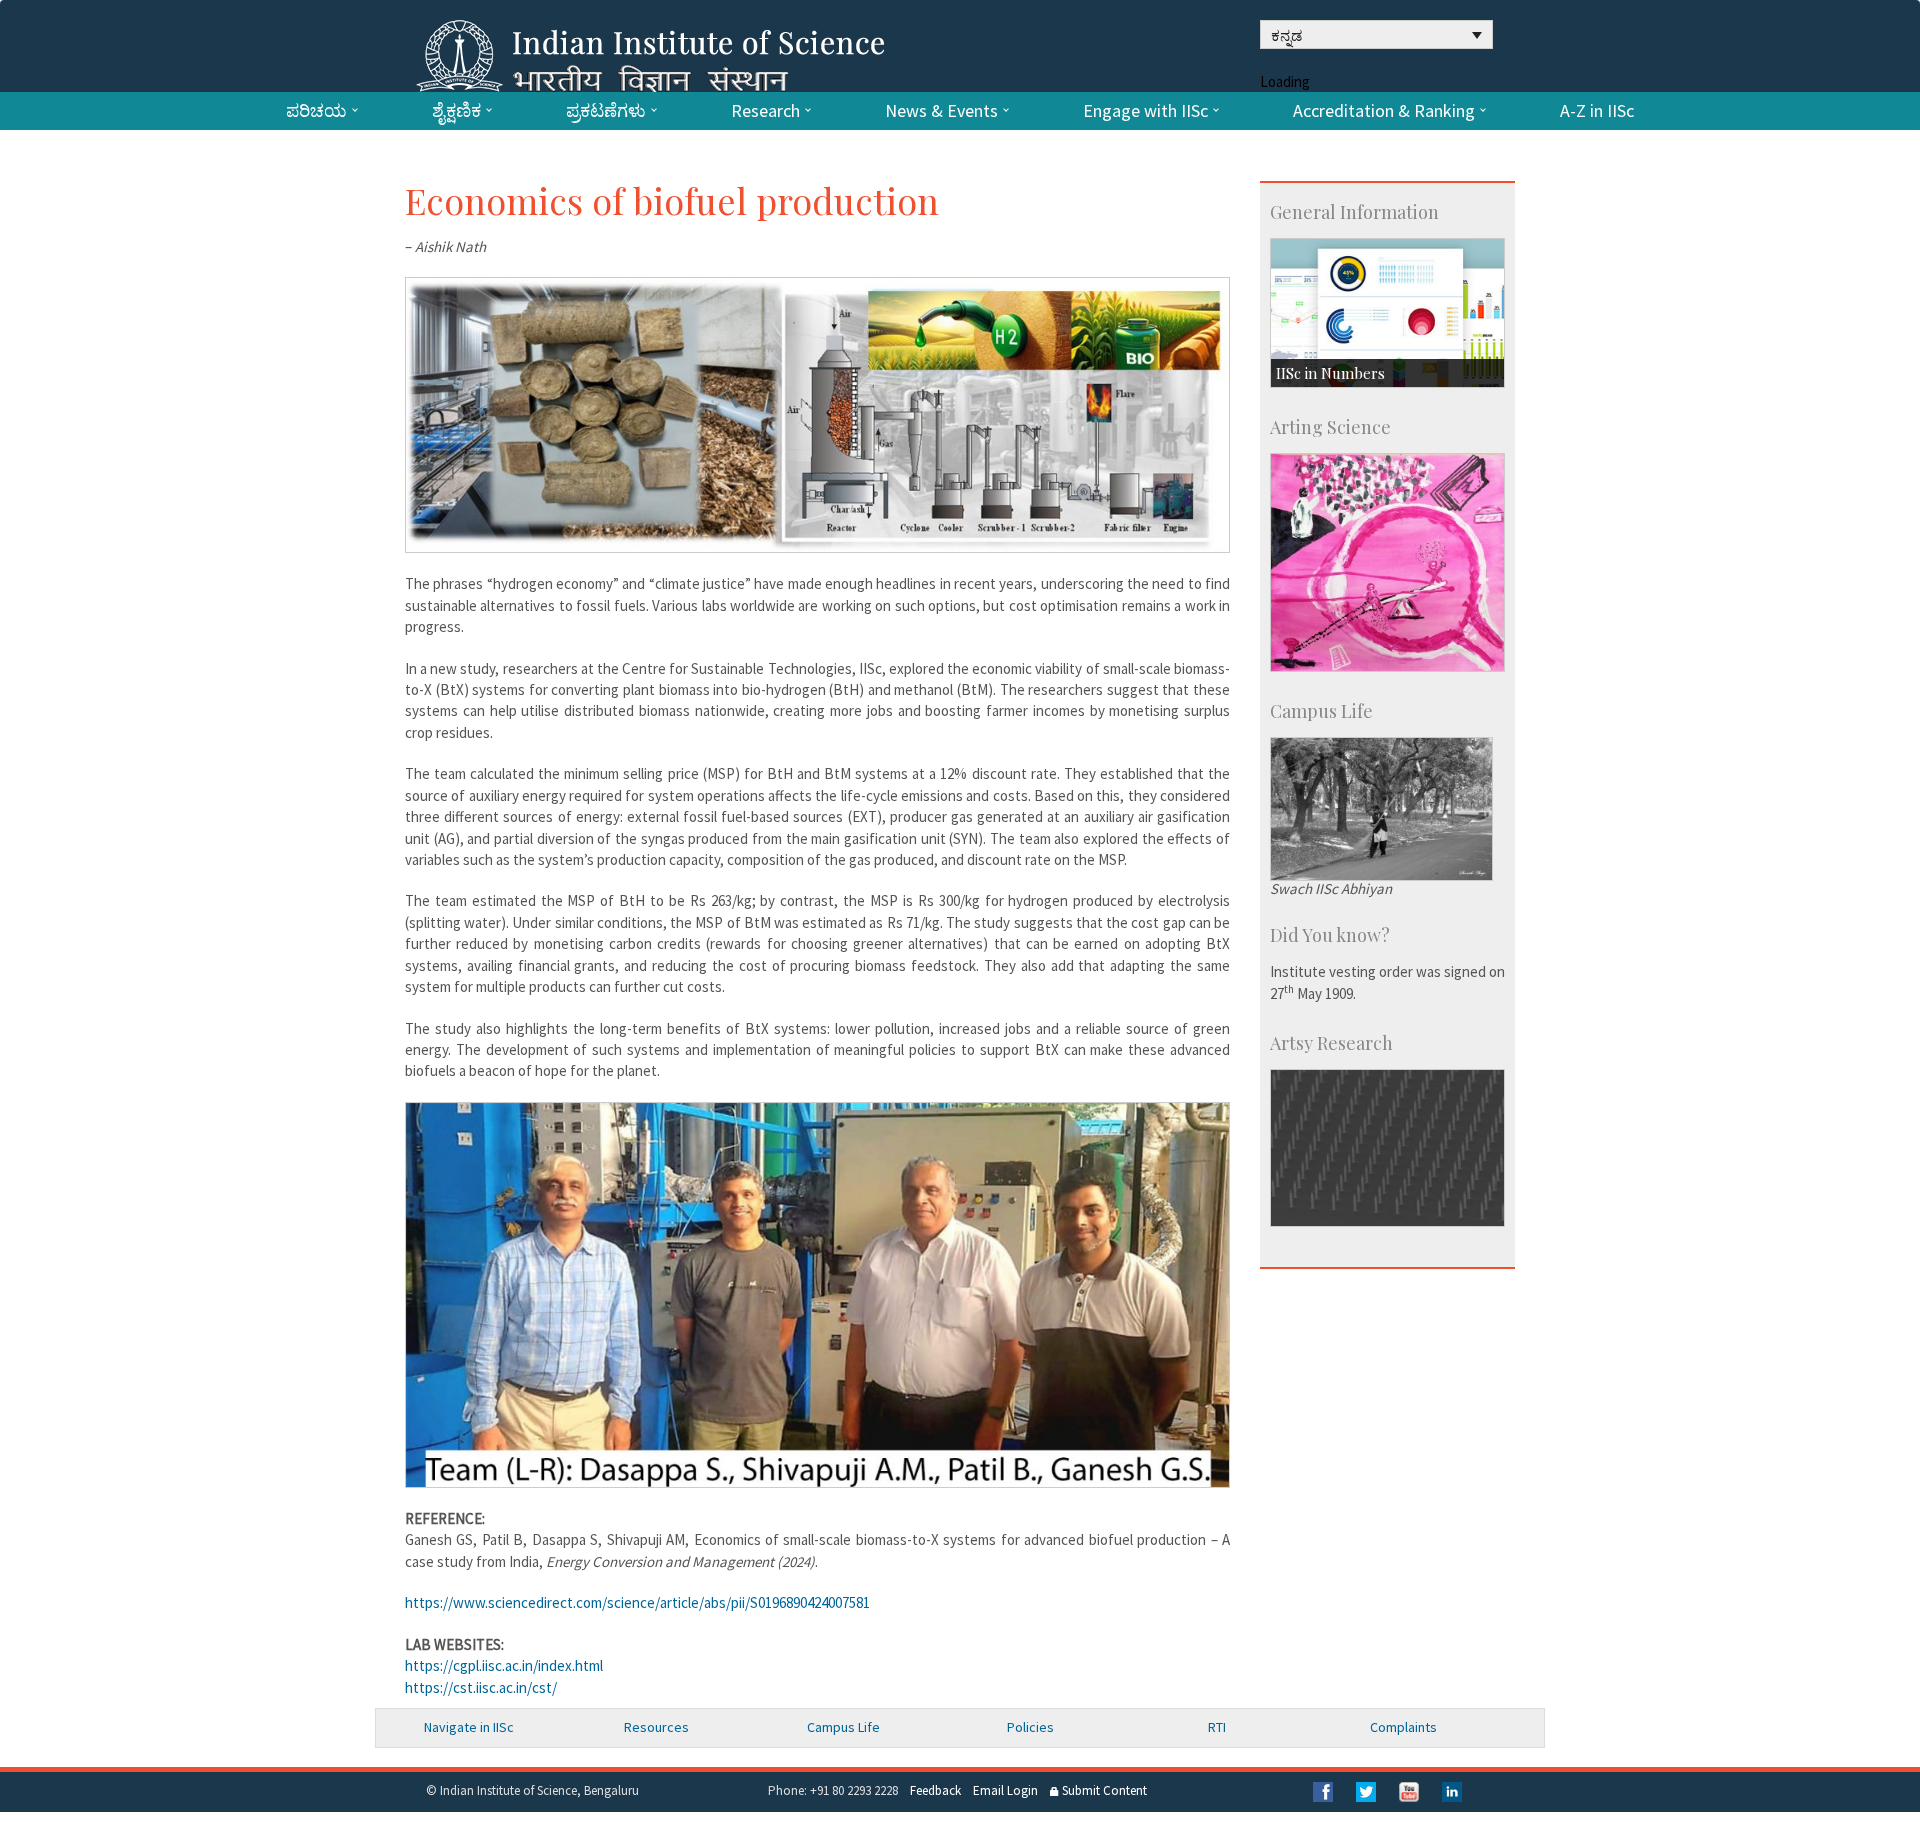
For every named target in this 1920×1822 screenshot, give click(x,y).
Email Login (1005, 1790)
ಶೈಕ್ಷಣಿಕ (456, 111)
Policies (1030, 1727)
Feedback (935, 1790)
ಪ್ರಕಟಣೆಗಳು (606, 111)
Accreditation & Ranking (1384, 111)
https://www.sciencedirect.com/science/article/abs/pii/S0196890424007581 (637, 1602)
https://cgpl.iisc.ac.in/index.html (504, 1665)
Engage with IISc (1145, 111)
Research (765, 111)
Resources (656, 1727)
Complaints (1403, 1727)
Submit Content (1103, 1790)
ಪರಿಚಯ (316, 111)
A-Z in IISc (1597, 111)
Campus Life (843, 1727)
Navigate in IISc (469, 1727)
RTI (1217, 1727)
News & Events (941, 111)
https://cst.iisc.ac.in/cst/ (481, 1687)
